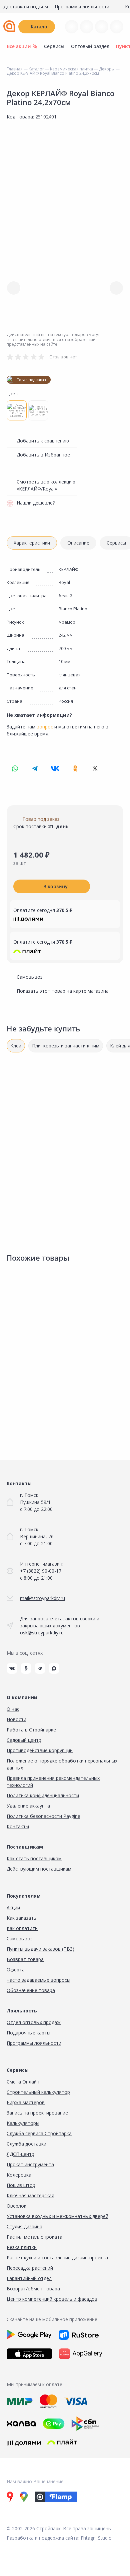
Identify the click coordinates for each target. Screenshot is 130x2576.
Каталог (40, 27)
